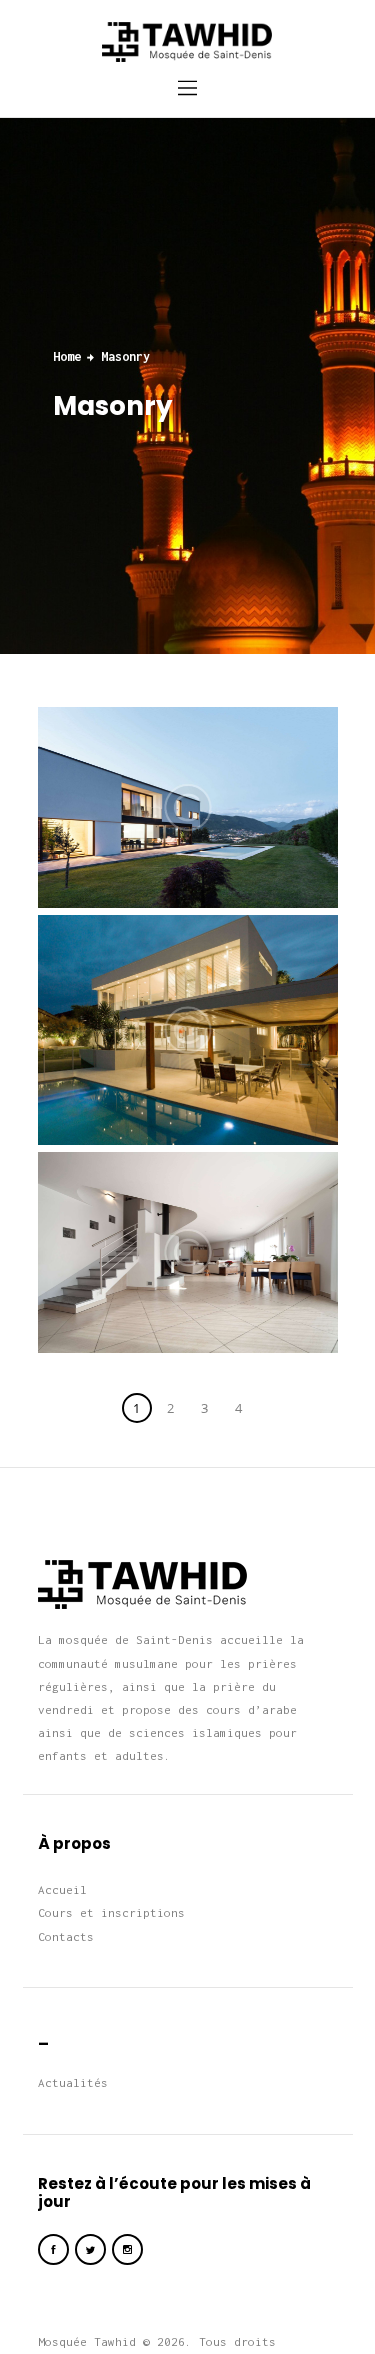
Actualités (73, 2082)
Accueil (62, 1889)
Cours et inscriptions (111, 1912)
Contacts (66, 1936)
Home (67, 356)
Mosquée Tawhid (87, 2341)
